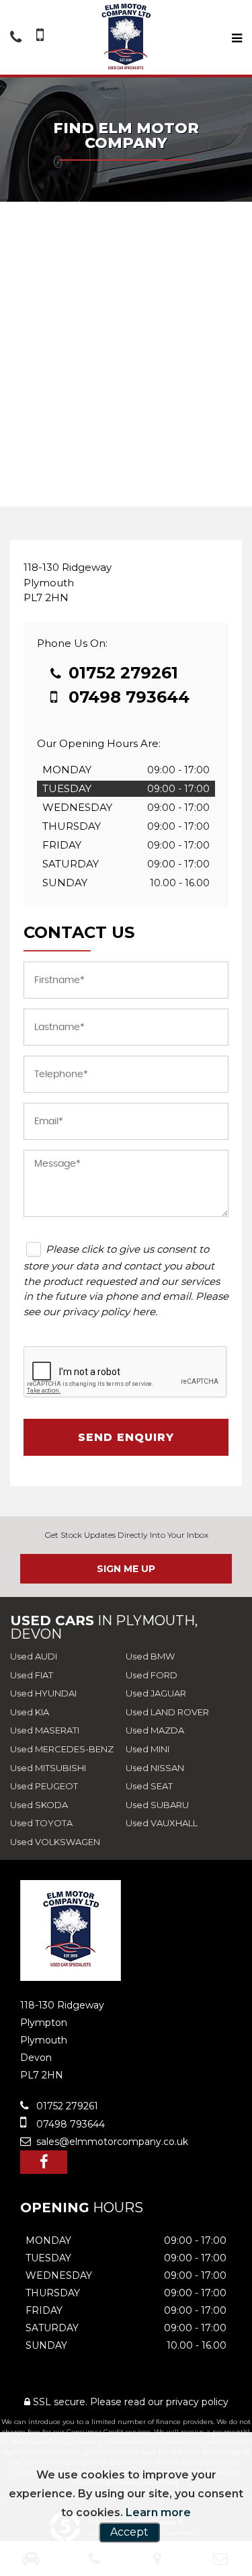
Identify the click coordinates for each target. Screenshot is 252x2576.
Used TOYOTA (41, 1823)
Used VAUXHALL (162, 1823)
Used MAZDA (155, 1730)
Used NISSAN (155, 1768)
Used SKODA (39, 1805)
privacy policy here (109, 1312)
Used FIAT (32, 1675)
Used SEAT (149, 1786)
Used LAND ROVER (167, 1712)
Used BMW (150, 1656)
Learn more (158, 2512)
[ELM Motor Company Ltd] (126, 37)
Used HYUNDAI (43, 1693)
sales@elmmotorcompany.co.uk (111, 2142)
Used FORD (152, 1675)
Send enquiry (126, 1437)
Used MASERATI (45, 1730)
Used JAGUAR (156, 1693)
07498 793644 (127, 697)
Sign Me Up (126, 1569)
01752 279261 (121, 673)
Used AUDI (34, 1656)
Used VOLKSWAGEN (55, 1842)
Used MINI (148, 1749)
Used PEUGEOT (44, 1786)
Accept (129, 2532)
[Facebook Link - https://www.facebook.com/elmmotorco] (44, 2162)
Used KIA (30, 1712)
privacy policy (197, 2402)
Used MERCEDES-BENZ (62, 1749)
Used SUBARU (157, 1805)
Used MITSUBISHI (48, 1768)
